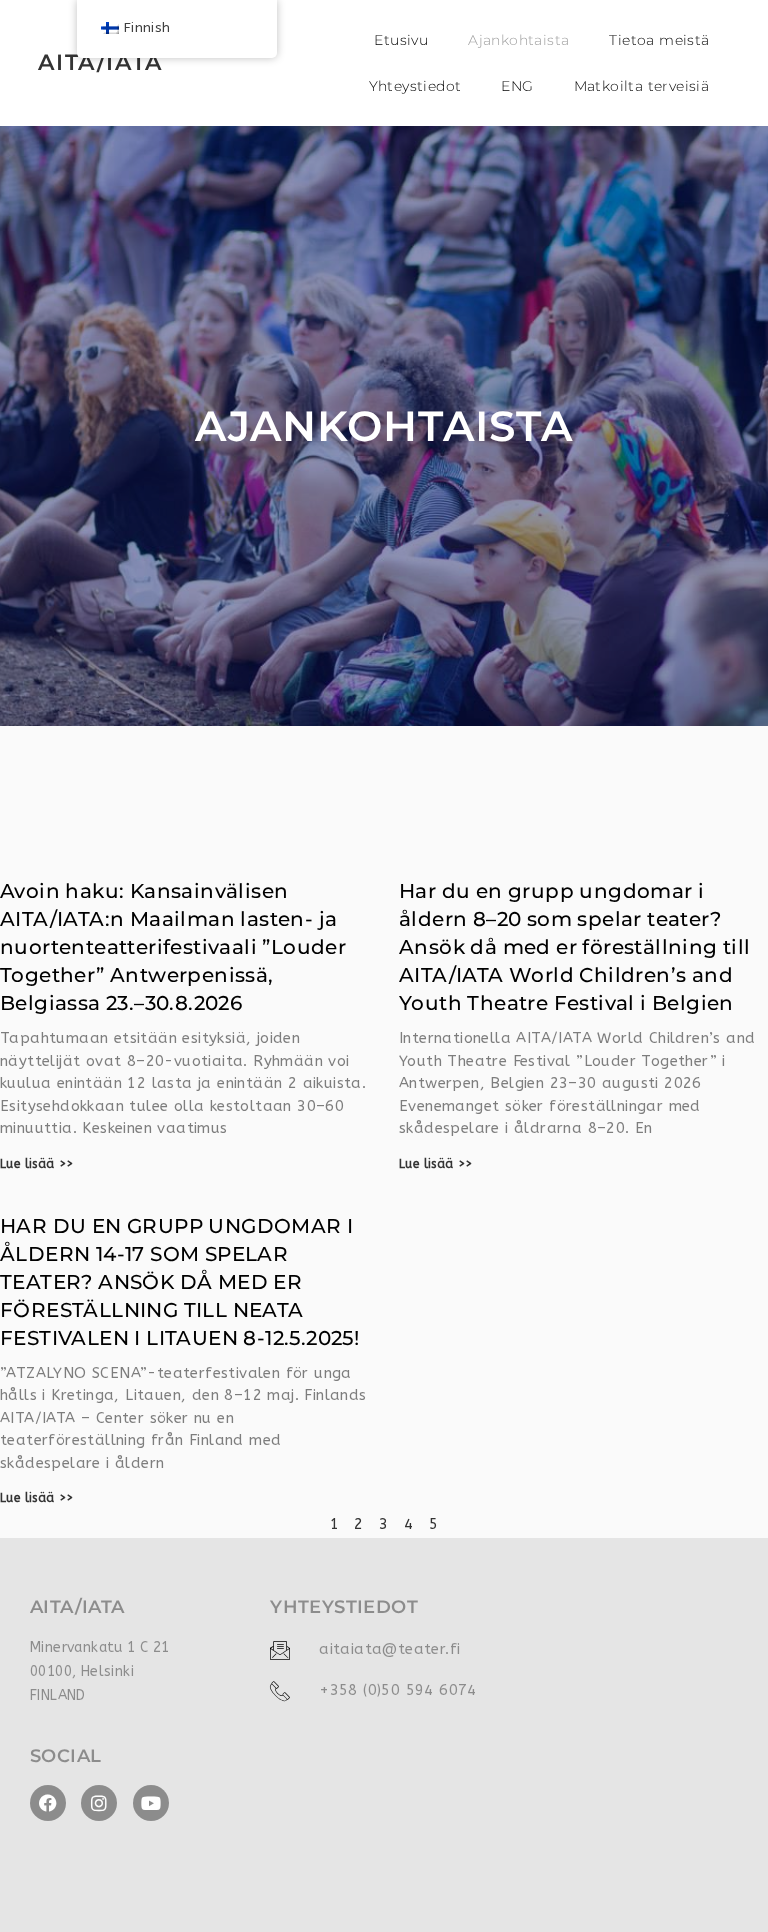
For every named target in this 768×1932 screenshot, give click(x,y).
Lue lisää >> (37, 1164)
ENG (517, 86)
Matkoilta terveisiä (642, 86)
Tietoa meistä (659, 40)
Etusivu (401, 40)
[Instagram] (99, 1803)
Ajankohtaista (518, 40)
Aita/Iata (100, 62)
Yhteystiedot (415, 86)
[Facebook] (48, 1803)
